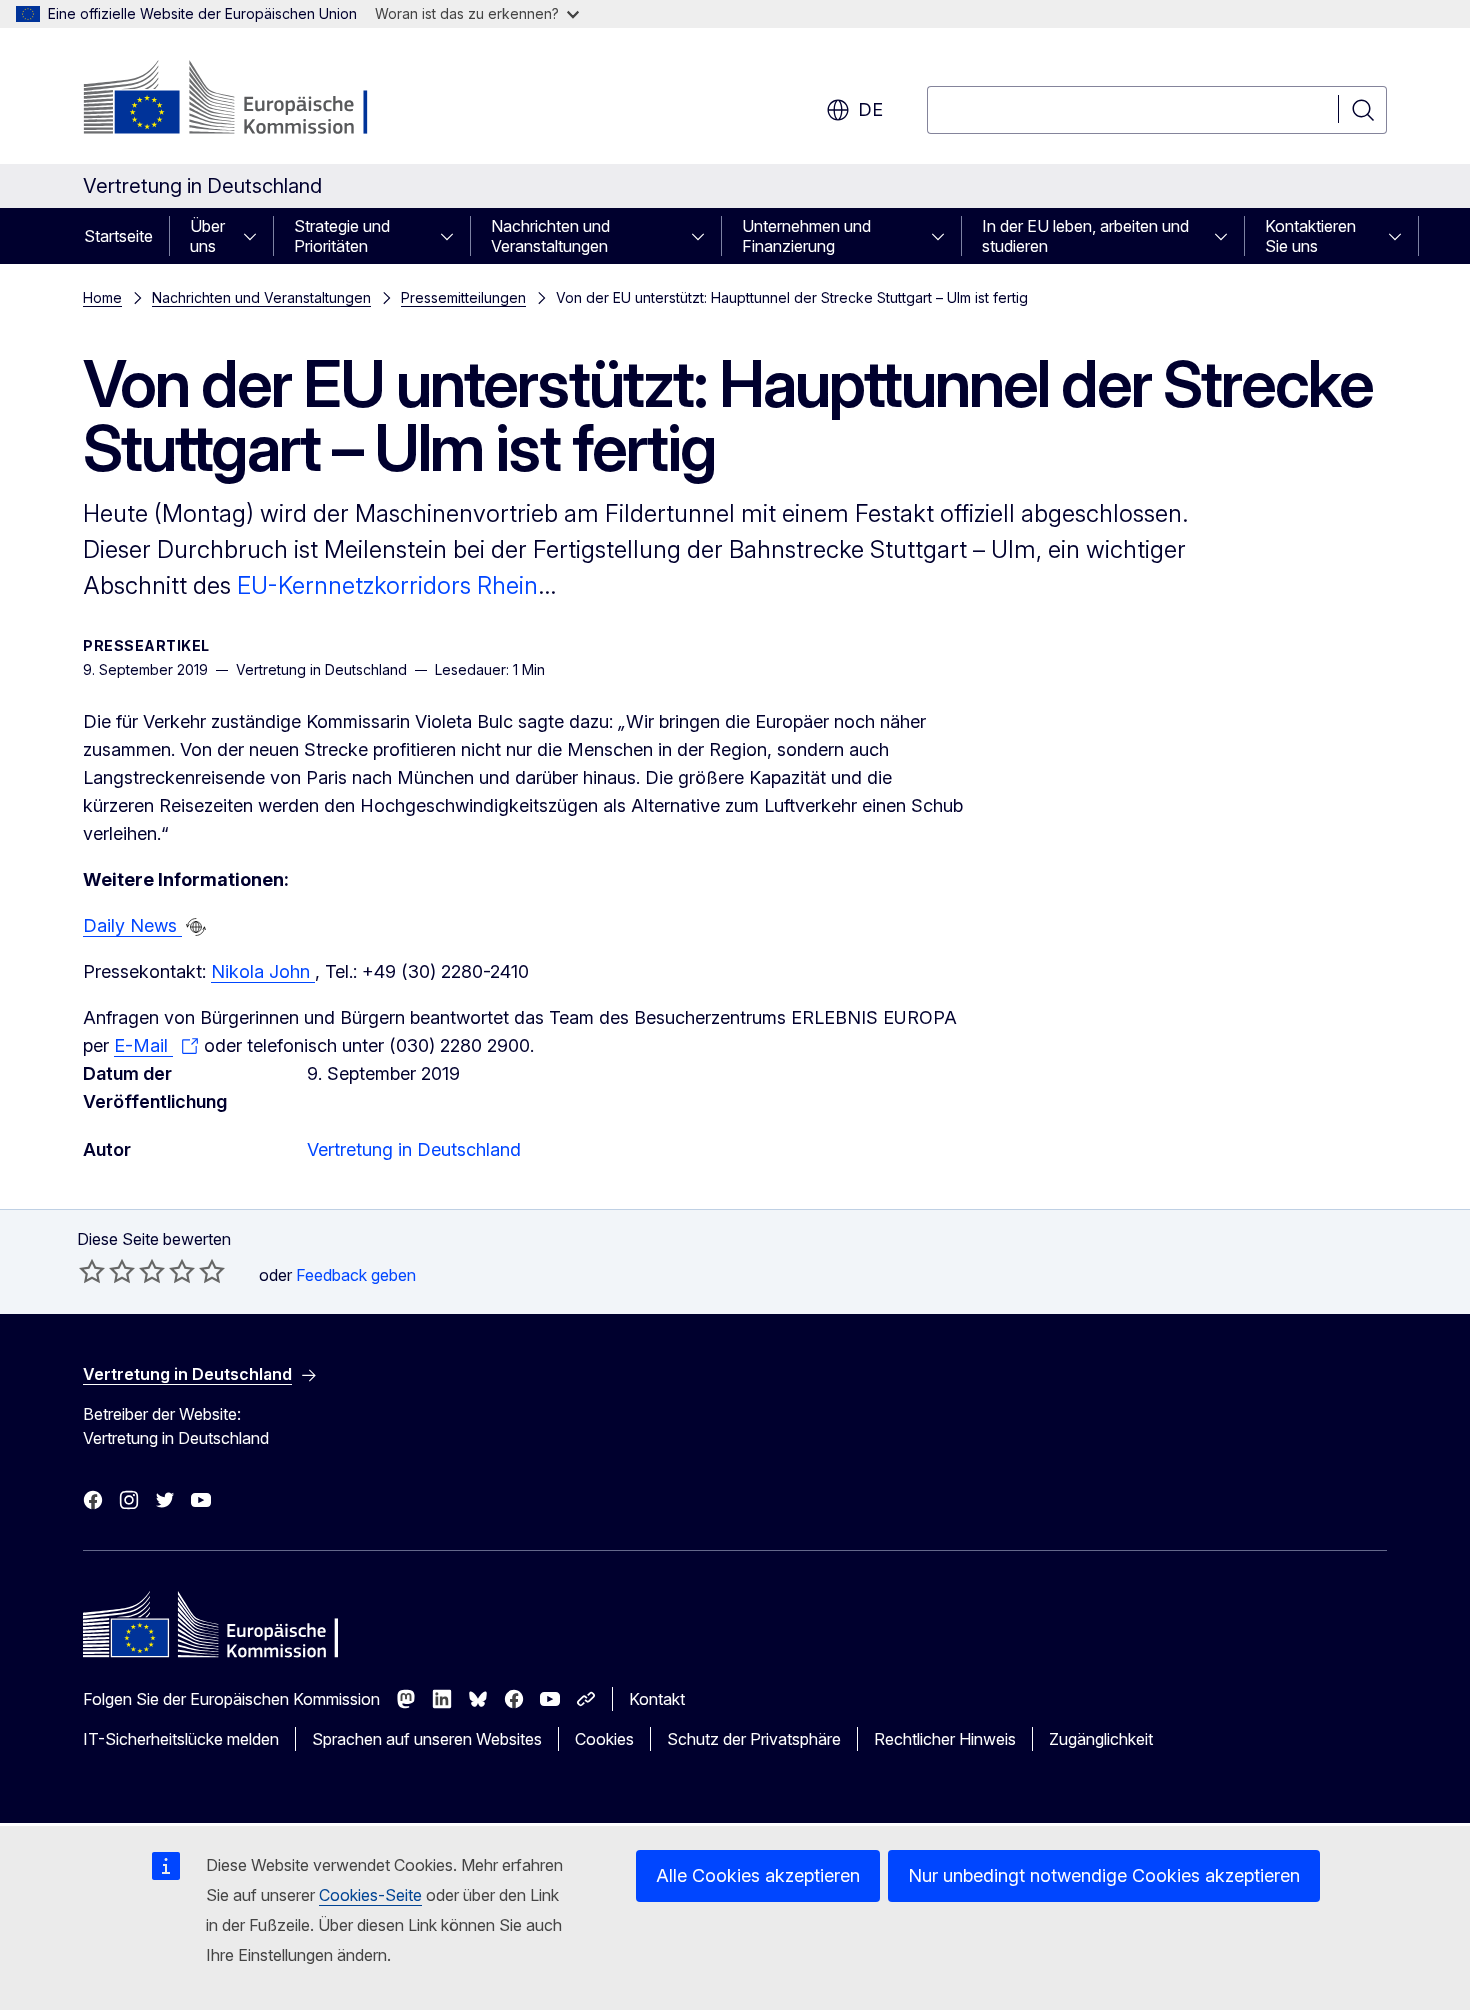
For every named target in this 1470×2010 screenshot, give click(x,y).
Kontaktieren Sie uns (1310, 236)
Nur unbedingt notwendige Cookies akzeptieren (1104, 1875)
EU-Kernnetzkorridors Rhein (387, 585)
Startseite (118, 236)
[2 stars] (107, 1271)
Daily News (132, 925)
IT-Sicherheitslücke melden (181, 1739)
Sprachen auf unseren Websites (427, 1739)
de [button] (870, 109)
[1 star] (92, 1271)
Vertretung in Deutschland (414, 1149)
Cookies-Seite (370, 1895)
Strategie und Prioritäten (342, 236)
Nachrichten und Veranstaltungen (550, 236)
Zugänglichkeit (1101, 1739)
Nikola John (263, 971)
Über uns (207, 236)
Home (102, 297)
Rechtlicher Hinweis (945, 1739)
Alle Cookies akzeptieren (758, 1875)
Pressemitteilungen (463, 297)
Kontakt (657, 1699)
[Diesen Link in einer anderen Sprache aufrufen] (196, 927)
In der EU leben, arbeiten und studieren (1085, 236)
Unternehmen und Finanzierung (806, 236)
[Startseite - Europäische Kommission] (244, 100)
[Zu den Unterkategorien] (256, 236)
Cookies (604, 1739)
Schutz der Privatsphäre (754, 1739)
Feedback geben (356, 1275)
